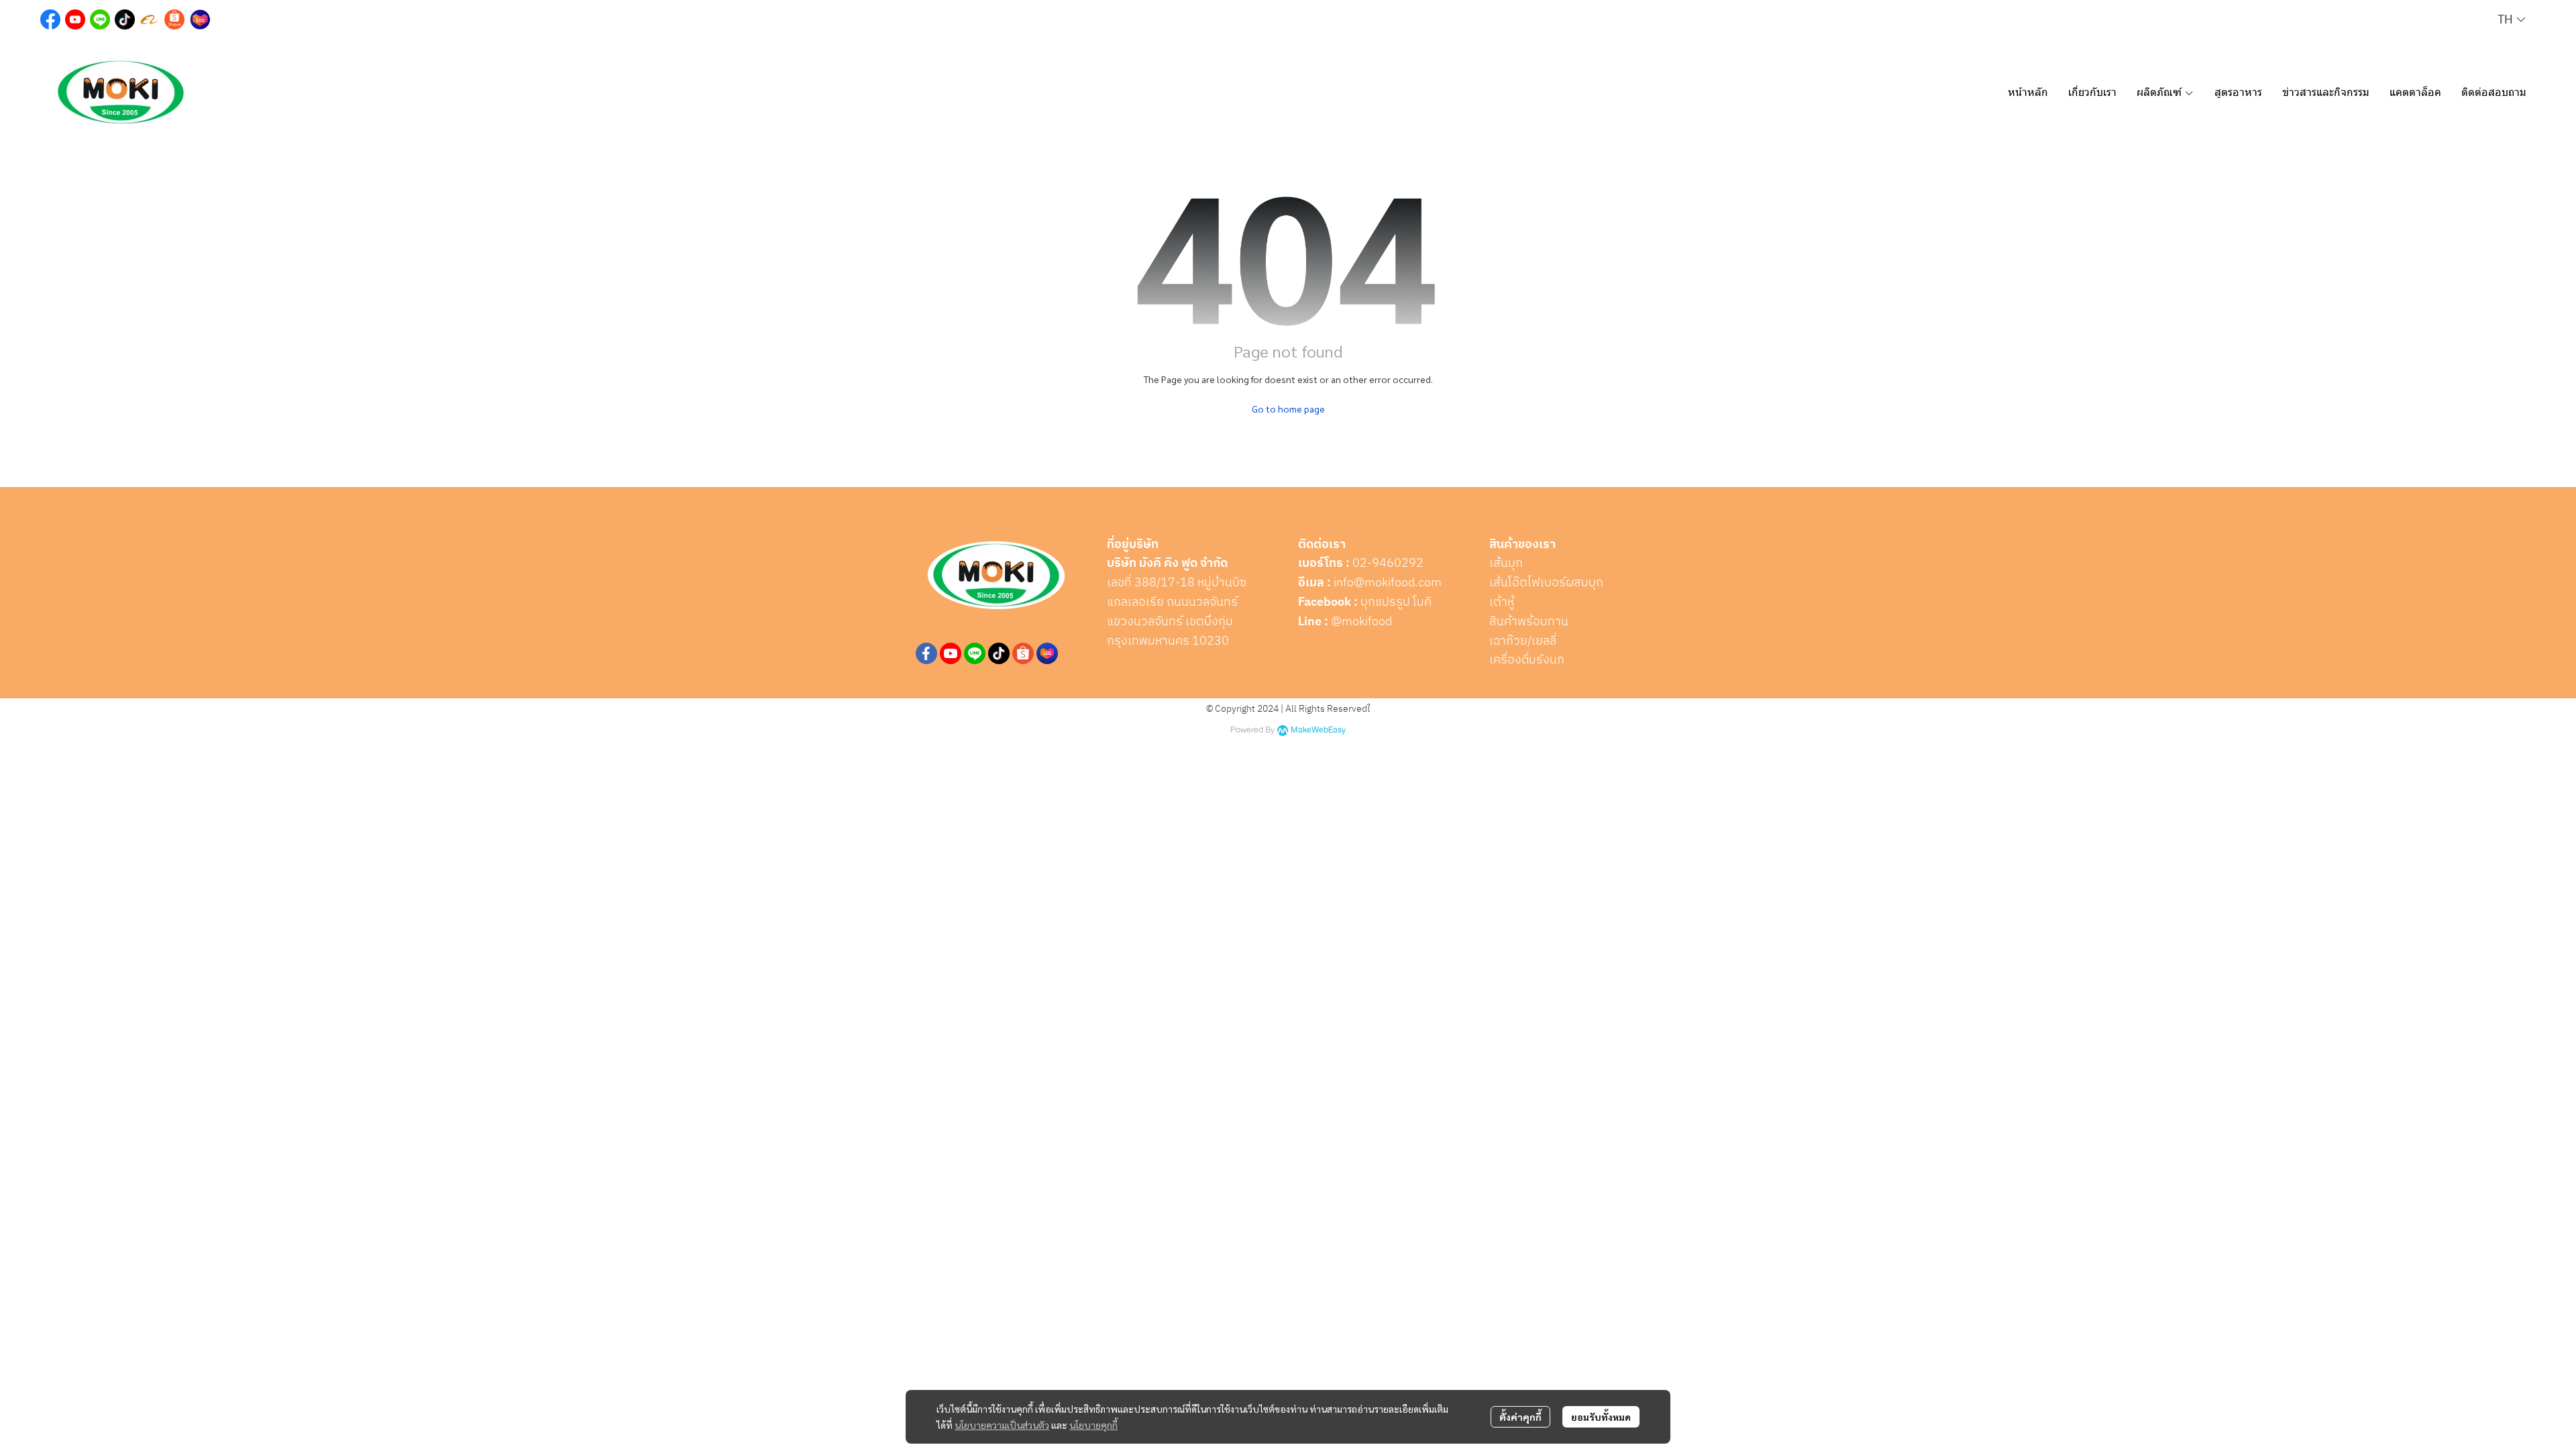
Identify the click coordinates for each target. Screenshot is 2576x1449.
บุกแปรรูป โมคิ (1396, 602)
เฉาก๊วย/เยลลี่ (1523, 641)
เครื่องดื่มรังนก (1527, 660)
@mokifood (1361, 622)
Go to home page (1288, 409)
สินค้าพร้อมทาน (1529, 622)
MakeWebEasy (1318, 730)
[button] (2511, 20)
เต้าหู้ (1502, 602)
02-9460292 (1388, 563)
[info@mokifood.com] (1332, 583)
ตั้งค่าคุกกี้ (1520, 1417)
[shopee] (1023, 653)
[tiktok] (999, 653)
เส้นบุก (1506, 563)
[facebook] (926, 653)
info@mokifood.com (1388, 583)
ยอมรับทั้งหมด (1601, 1417)
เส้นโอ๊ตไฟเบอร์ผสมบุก (1546, 583)
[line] (975, 653)
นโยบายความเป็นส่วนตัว (1002, 1425)
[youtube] (951, 653)
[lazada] (1047, 653)
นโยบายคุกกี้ (1093, 1425)
